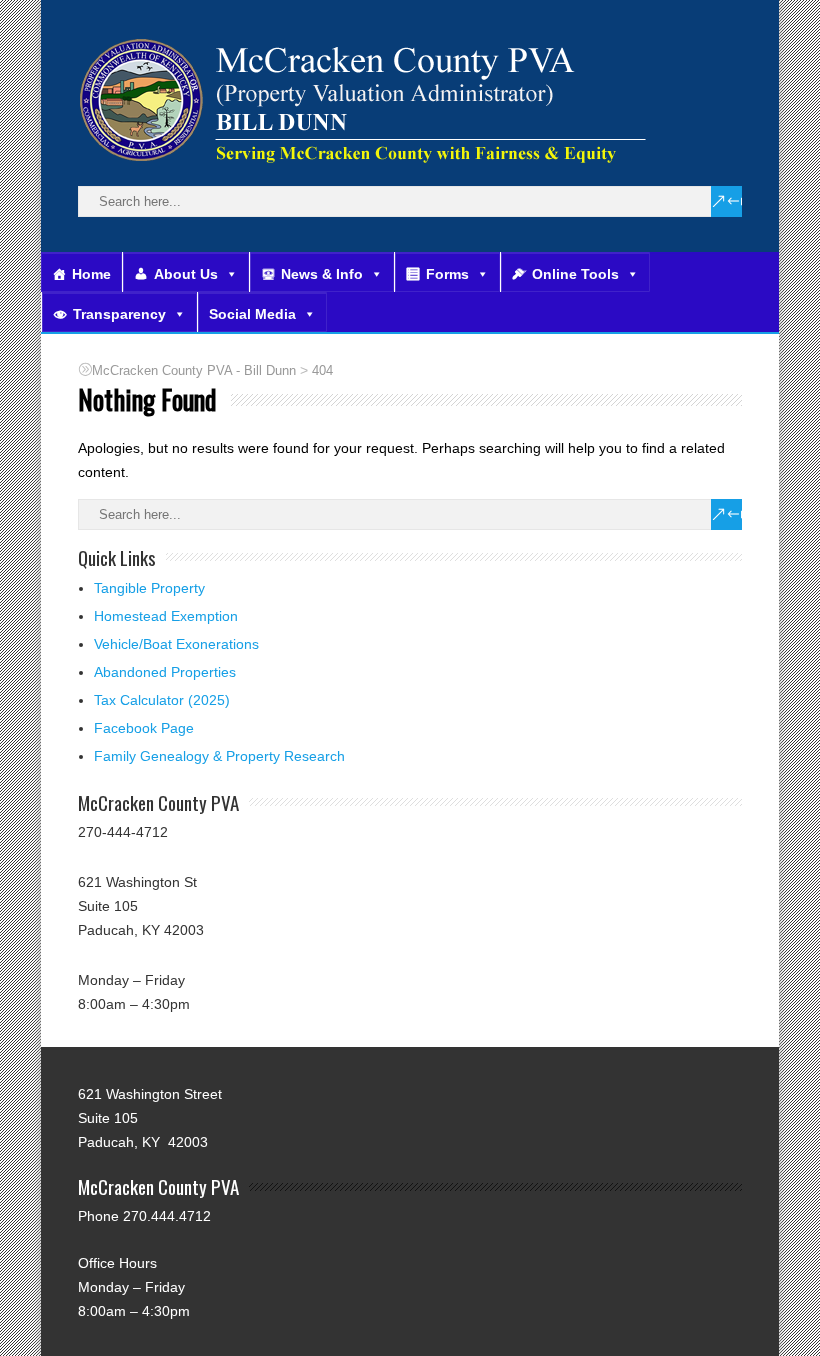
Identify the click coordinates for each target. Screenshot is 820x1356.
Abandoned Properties (165, 672)
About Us (186, 274)
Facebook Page (144, 728)
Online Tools (575, 274)
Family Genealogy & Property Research (219, 756)
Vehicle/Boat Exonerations (176, 644)
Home (91, 274)
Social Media (252, 314)
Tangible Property (149, 588)
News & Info (322, 274)
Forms (447, 274)
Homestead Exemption (166, 616)
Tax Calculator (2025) (162, 700)
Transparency (119, 314)
